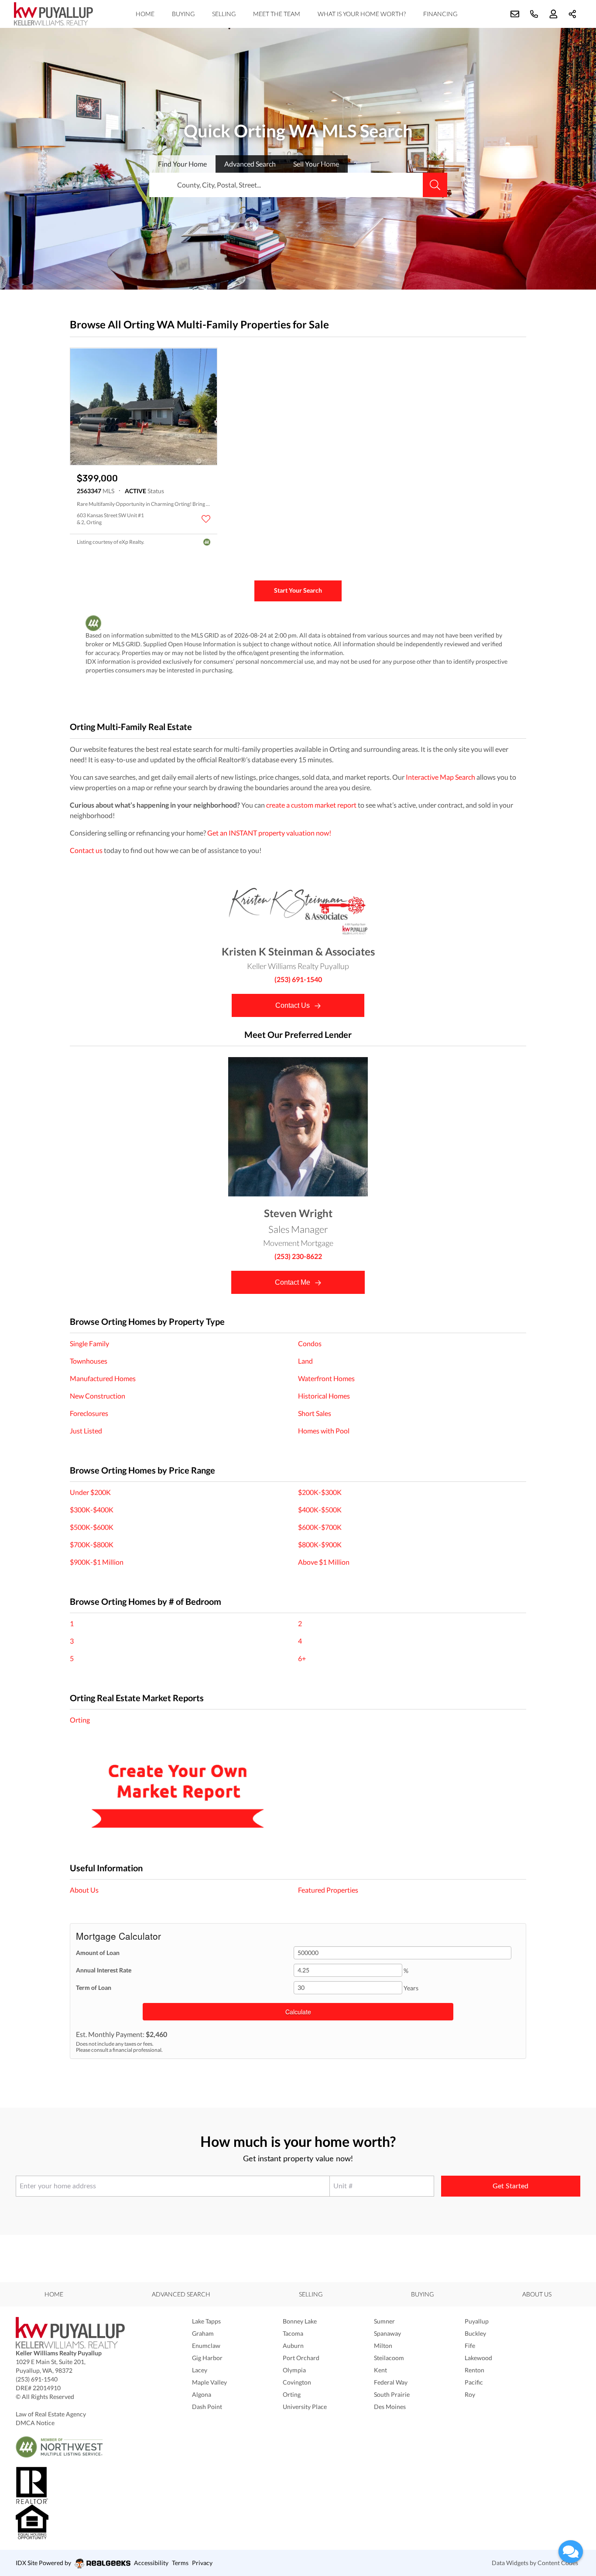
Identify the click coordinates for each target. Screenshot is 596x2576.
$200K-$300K (320, 1492)
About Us (84, 1890)
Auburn (293, 2346)
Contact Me (293, 1282)
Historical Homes (324, 1396)
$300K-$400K (92, 1510)
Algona (202, 2394)
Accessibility (151, 2563)
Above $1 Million (324, 1562)
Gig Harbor (207, 2358)
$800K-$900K (320, 1544)
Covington (297, 2382)
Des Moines (390, 2407)
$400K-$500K (320, 1510)
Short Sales (315, 1413)
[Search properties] (435, 185)
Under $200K (90, 1492)
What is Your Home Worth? (362, 14)
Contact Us (293, 1005)
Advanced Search (181, 2294)
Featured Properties (328, 1890)
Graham (203, 2333)
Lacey (200, 2370)
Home (145, 14)
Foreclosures (89, 1413)
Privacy (202, 2563)
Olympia (294, 2370)
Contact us (86, 850)
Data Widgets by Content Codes (535, 2563)
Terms (180, 2563)
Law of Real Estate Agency (51, 2414)
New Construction (98, 1396)
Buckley (475, 2333)
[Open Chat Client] (571, 2552)
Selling (224, 14)
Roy (470, 2394)
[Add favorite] (206, 519)
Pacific (474, 2382)
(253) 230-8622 (298, 1256)
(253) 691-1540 (298, 979)
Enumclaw (206, 2346)
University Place (305, 2407)
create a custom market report (311, 805)
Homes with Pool (324, 1431)
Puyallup (477, 2321)
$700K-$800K (92, 1544)
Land (305, 1361)
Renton (474, 2370)
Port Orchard (301, 2358)
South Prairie (392, 2394)
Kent (380, 2370)
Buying (183, 14)
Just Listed (86, 1431)
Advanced (250, 164)
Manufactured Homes (103, 1378)
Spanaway (387, 2333)
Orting (80, 1720)
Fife (470, 2346)
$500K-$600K (92, 1527)
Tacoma (293, 2333)
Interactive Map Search (440, 777)
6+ (302, 1658)
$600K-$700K (320, 1527)
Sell (316, 164)
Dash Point (207, 2407)
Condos (310, 1343)
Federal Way (391, 2382)
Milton (383, 2346)
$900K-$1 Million (97, 1562)
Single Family (89, 1343)
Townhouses (89, 1361)
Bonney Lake (300, 2321)
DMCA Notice (35, 2423)
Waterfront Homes (326, 1378)
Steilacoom (389, 2358)
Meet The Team (277, 14)
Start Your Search (298, 590)
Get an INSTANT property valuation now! (269, 833)
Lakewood (478, 2358)
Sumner (384, 2321)
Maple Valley (209, 2382)
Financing (440, 14)
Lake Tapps (206, 2321)
